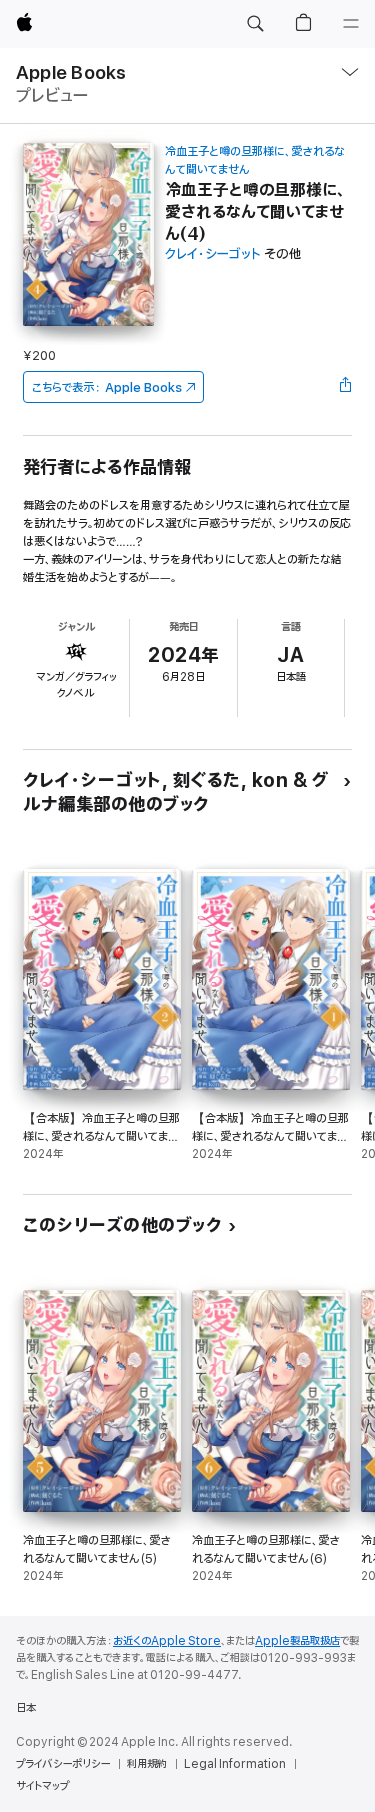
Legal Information (235, 1764)
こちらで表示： (107, 387)
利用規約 (147, 1764)
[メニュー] (351, 24)
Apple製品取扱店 (297, 1641)
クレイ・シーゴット (213, 254)
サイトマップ (42, 1786)
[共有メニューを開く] (346, 387)
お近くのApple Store (167, 1641)
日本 (26, 1708)
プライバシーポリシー (63, 1764)
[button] (255, 24)
